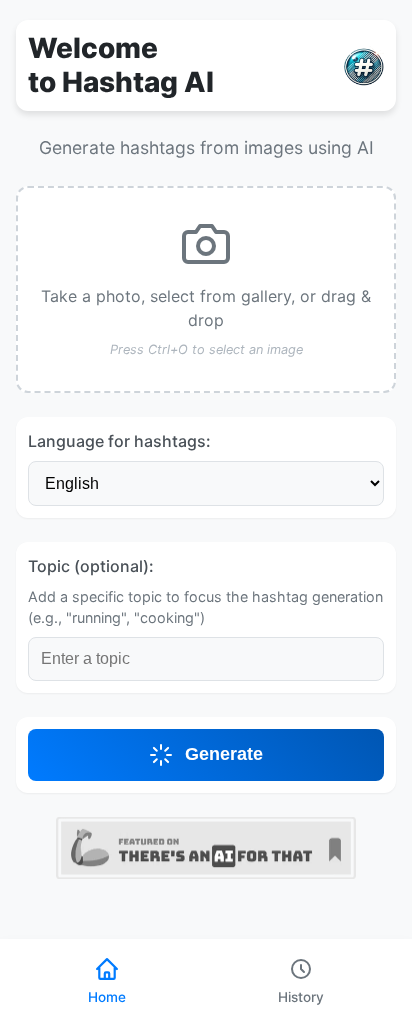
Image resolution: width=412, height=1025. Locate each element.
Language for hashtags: (119, 441)
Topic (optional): (91, 566)
